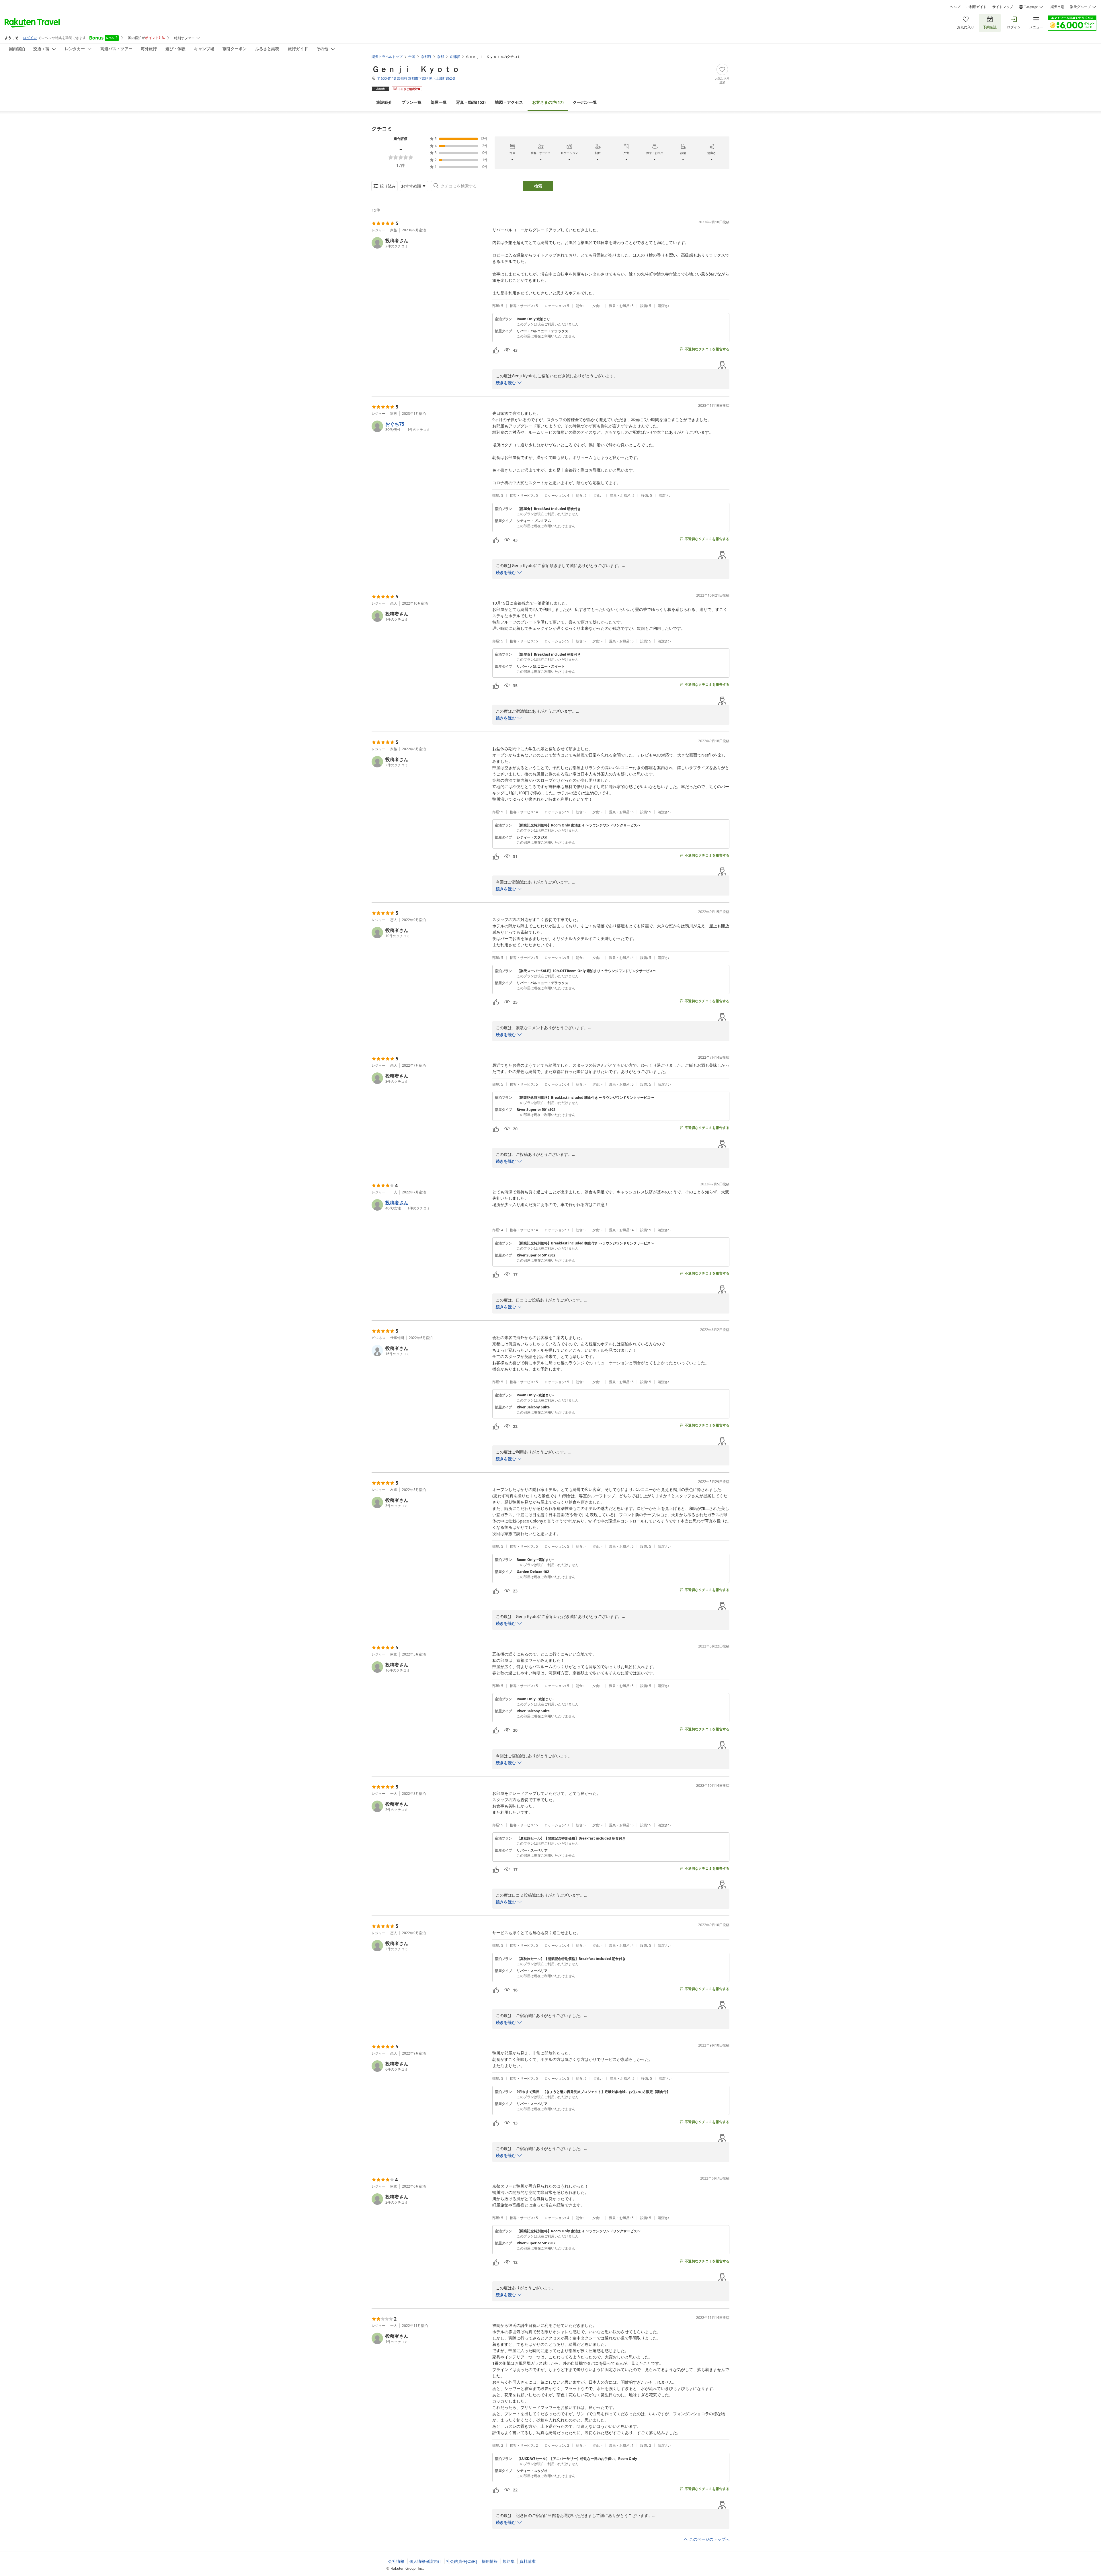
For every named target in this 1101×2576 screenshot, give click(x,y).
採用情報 (490, 2561)
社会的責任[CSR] (461, 2561)
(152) (471, 102)
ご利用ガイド (976, 7)
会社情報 (396, 2561)
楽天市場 (1057, 7)
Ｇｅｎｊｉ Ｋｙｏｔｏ (416, 69)
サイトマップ (1003, 7)
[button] (430, 243)
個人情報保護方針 (425, 2561)
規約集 (509, 2561)
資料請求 (528, 2561)
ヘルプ (955, 7)
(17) (548, 102)
